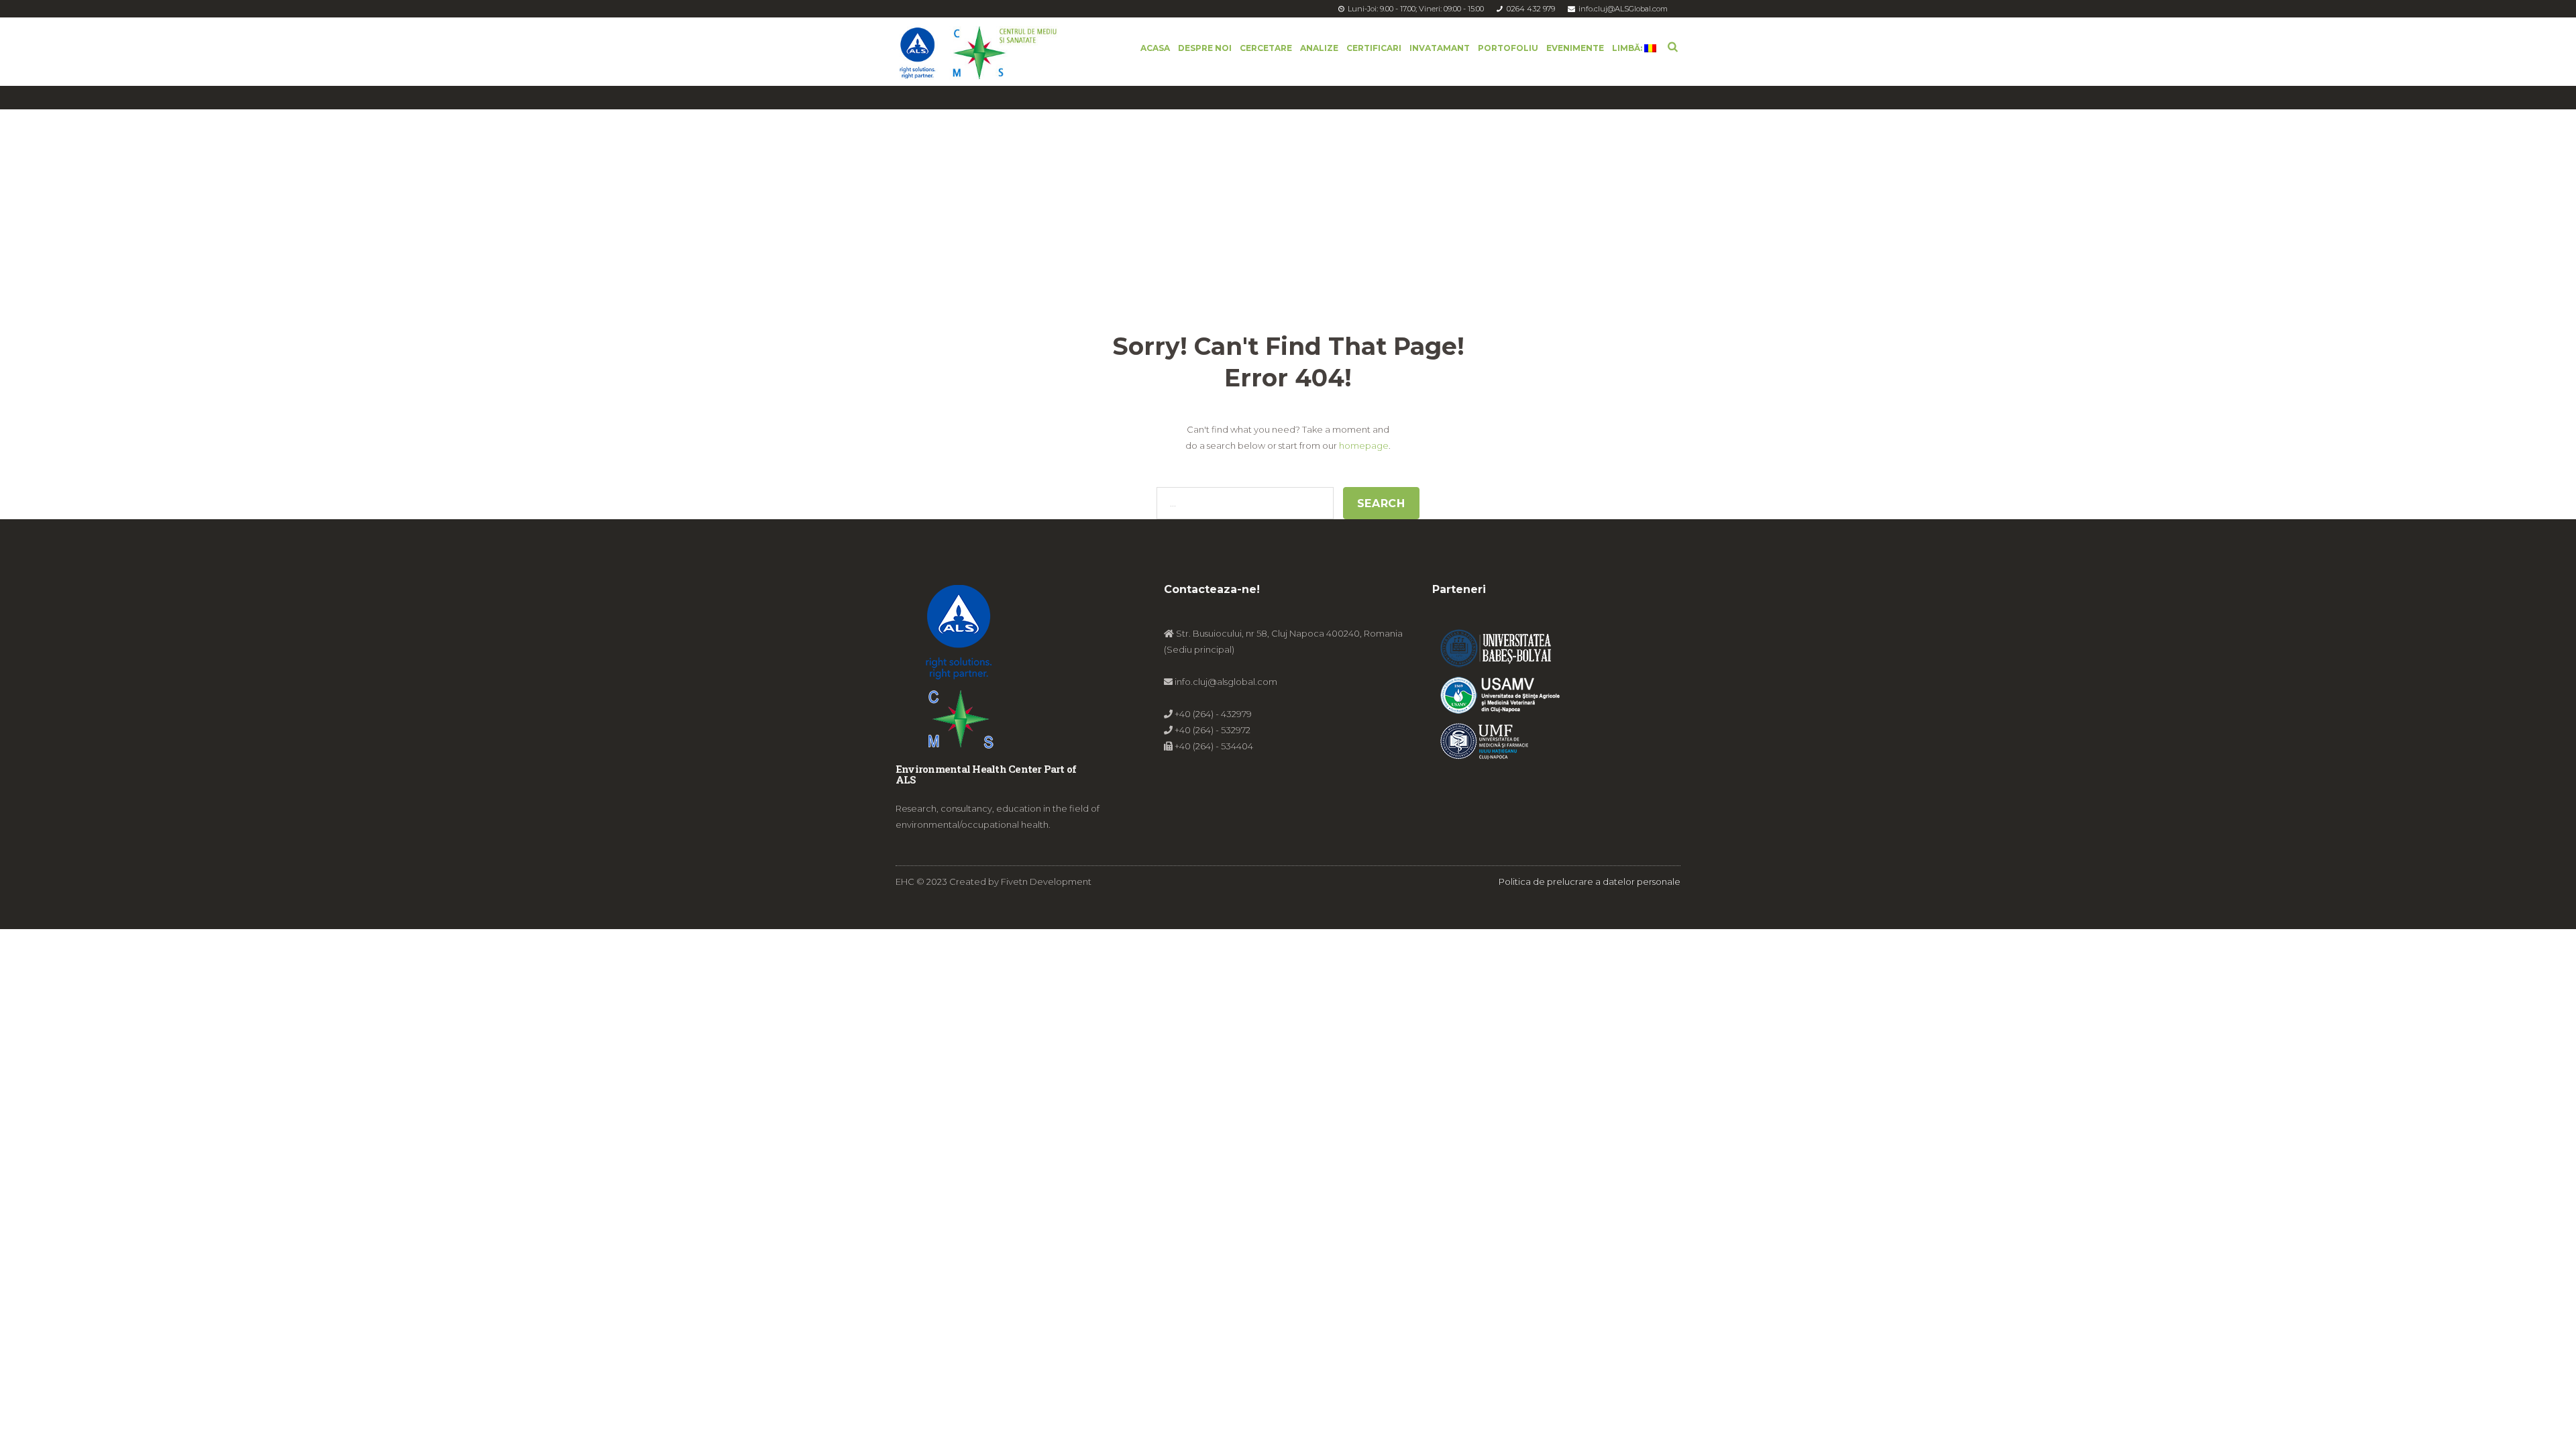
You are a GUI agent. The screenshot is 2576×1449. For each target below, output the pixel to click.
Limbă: (1628, 48)
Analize (1319, 48)
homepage (1364, 445)
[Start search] (1381, 503)
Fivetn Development (1046, 881)
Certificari (1374, 48)
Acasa (1155, 48)
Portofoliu (1508, 48)
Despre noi (1205, 48)
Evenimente (1575, 48)
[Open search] (1673, 45)
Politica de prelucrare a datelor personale (1590, 881)
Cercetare (1266, 48)
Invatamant (1440, 48)
